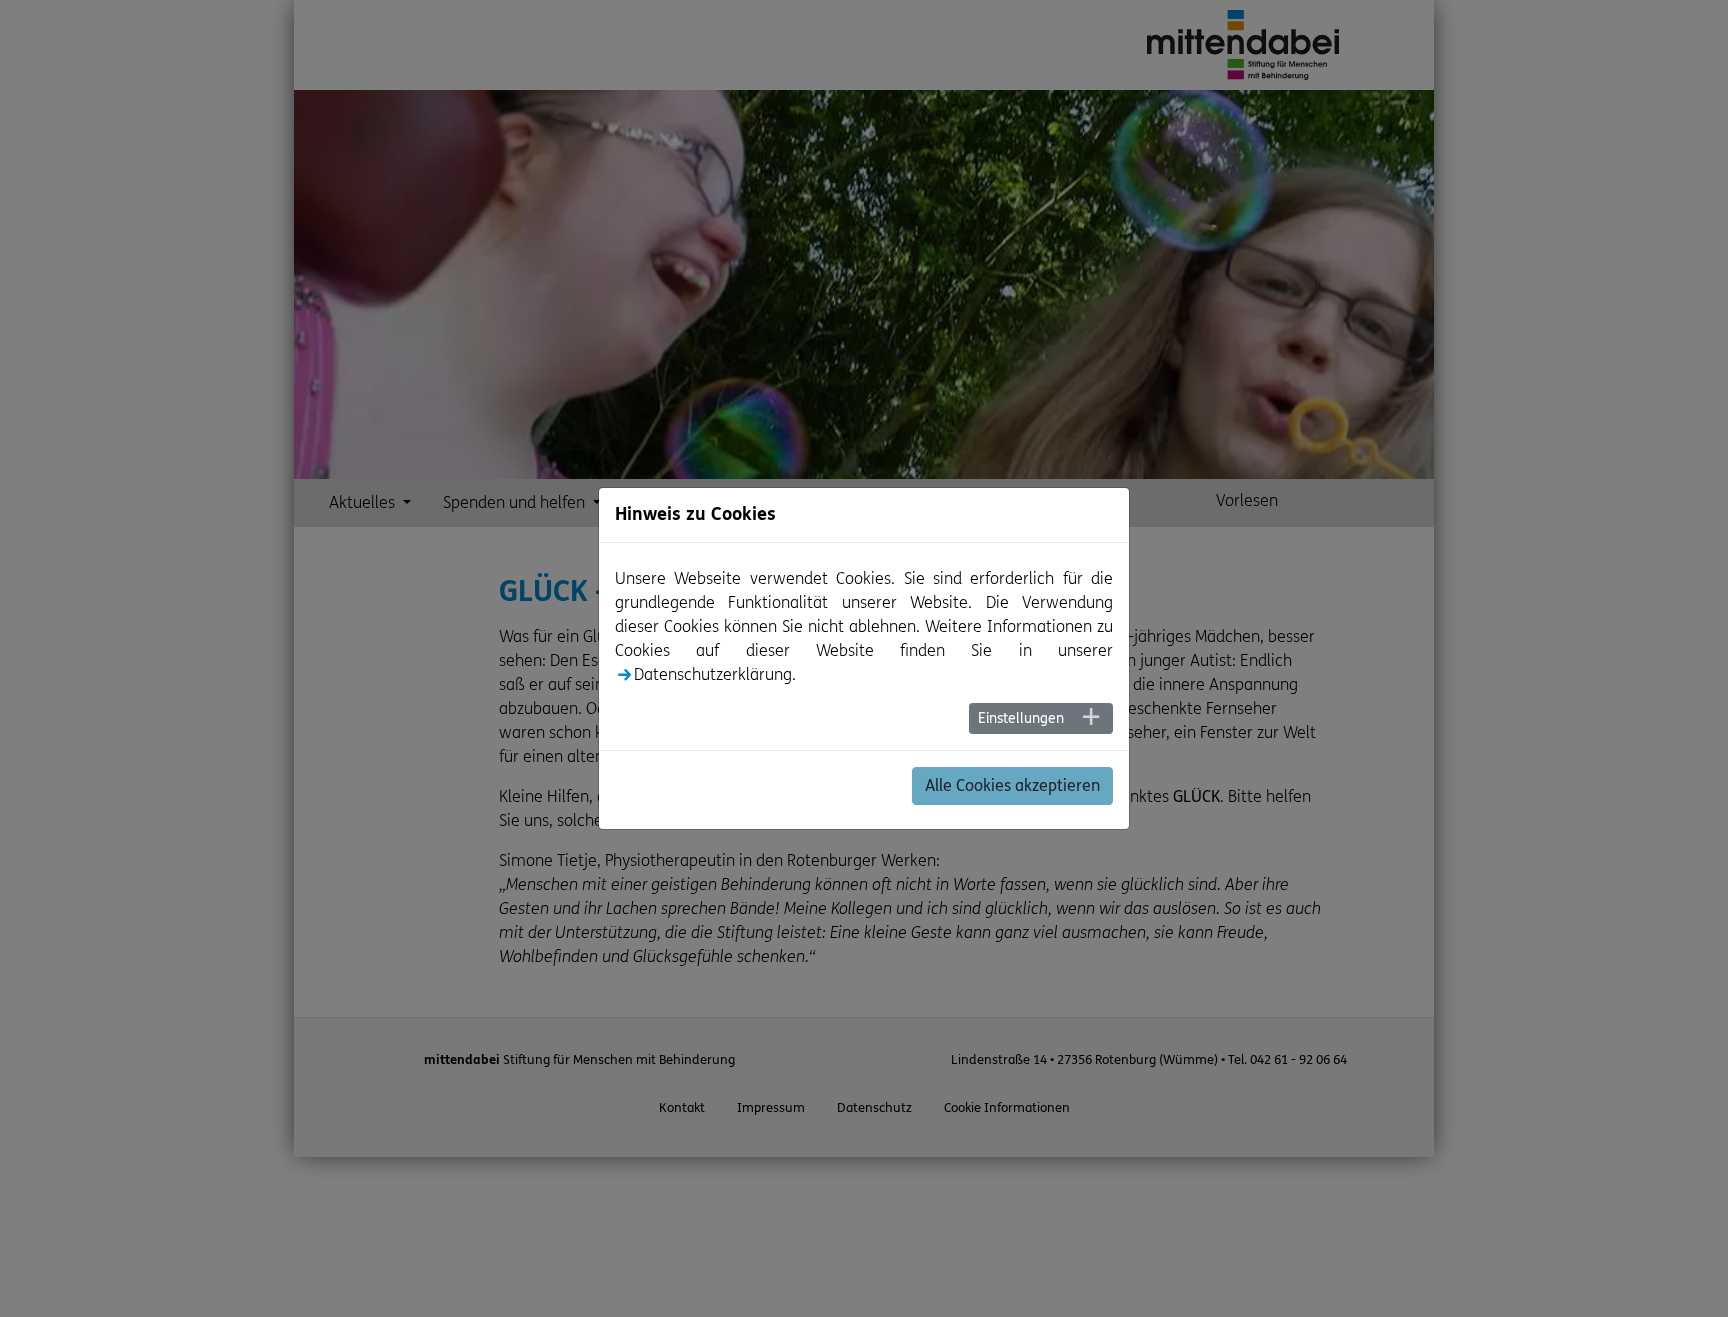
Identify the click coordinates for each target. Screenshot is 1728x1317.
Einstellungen (1021, 718)
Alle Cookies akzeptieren (1012, 785)
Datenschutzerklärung (713, 674)
